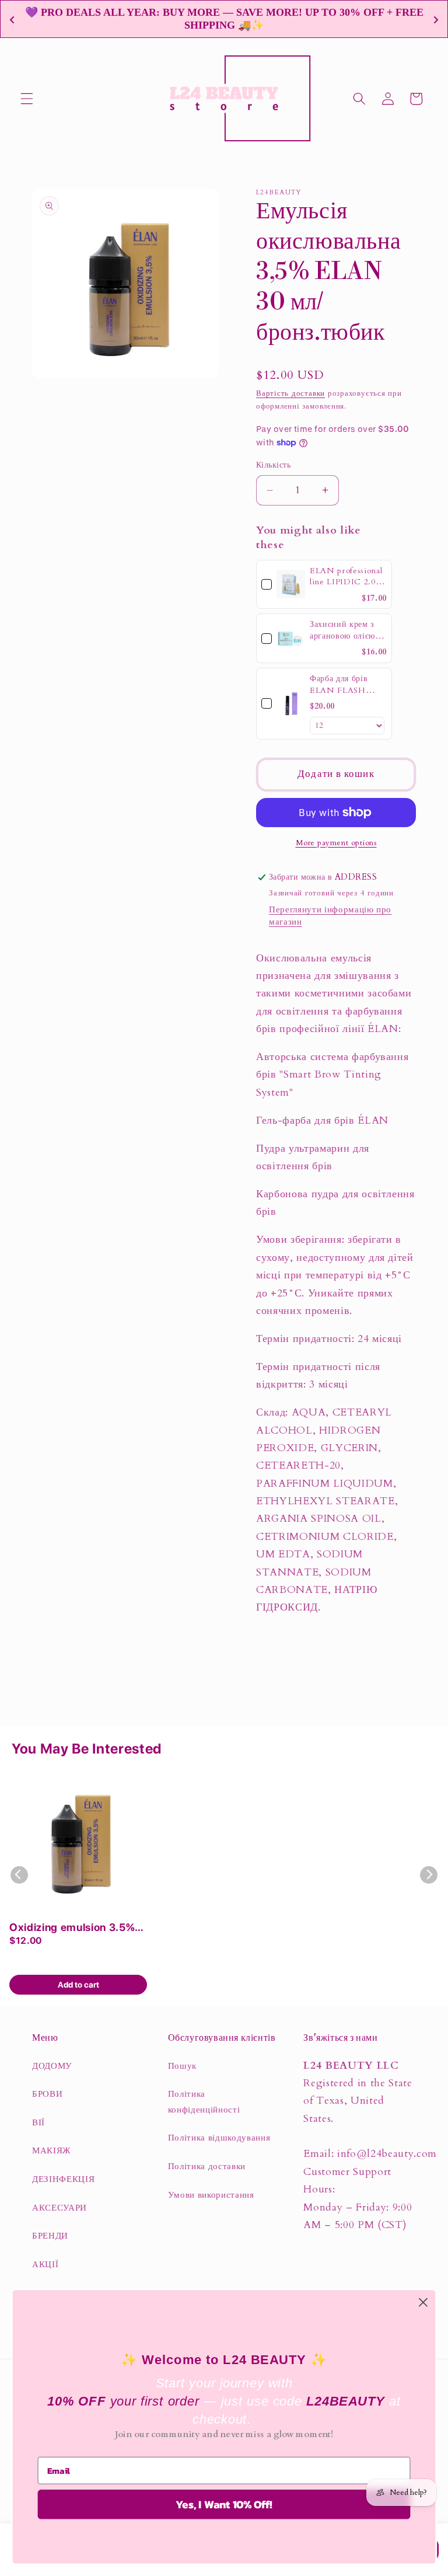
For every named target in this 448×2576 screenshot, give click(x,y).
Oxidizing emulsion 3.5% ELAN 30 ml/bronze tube (72, 1928)
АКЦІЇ (45, 2265)
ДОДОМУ (52, 2066)
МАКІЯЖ (51, 2151)
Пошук (182, 2066)
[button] (27, 99)
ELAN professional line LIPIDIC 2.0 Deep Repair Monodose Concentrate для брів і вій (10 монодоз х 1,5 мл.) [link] (346, 576)
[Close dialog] (423, 2303)
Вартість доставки (290, 393)
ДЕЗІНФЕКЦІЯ (63, 2179)
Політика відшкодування (219, 2138)
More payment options (336, 843)
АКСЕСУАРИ (60, 2208)
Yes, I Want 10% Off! (224, 2505)
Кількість (273, 465)
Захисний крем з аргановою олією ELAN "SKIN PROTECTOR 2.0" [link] (347, 630)
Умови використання (211, 2195)
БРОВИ (47, 2094)
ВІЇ (38, 2123)
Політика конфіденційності (204, 2102)
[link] (291, 585)
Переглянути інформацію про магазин (330, 916)
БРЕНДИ (50, 2236)
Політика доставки (207, 2167)
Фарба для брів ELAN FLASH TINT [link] (339, 684)
